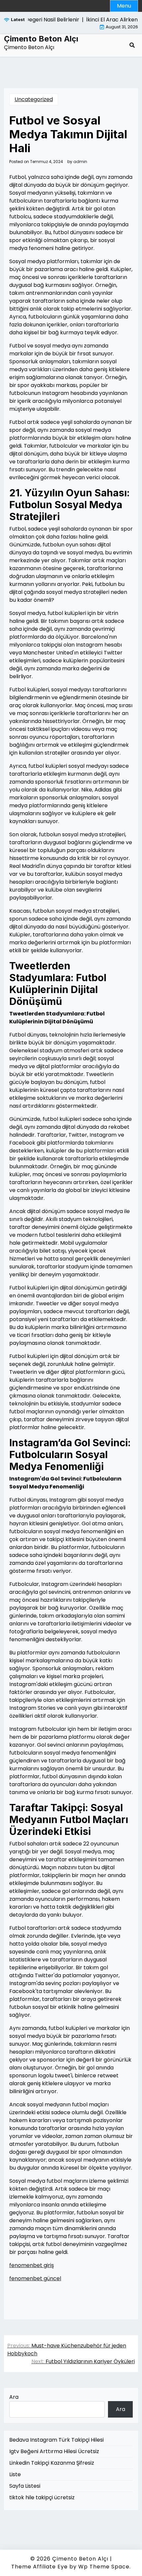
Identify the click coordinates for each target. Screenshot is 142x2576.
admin (80, 162)
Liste (15, 2474)
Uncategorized (34, 99)
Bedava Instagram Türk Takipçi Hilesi (56, 2440)
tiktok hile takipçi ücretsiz (42, 2497)
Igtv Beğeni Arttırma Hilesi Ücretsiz (54, 2451)
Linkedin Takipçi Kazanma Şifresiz (52, 2463)
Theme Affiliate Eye (39, 2567)
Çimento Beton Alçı (41, 39)
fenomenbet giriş (32, 2265)
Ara (14, 2397)
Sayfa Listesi (25, 2486)
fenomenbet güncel (35, 2278)
